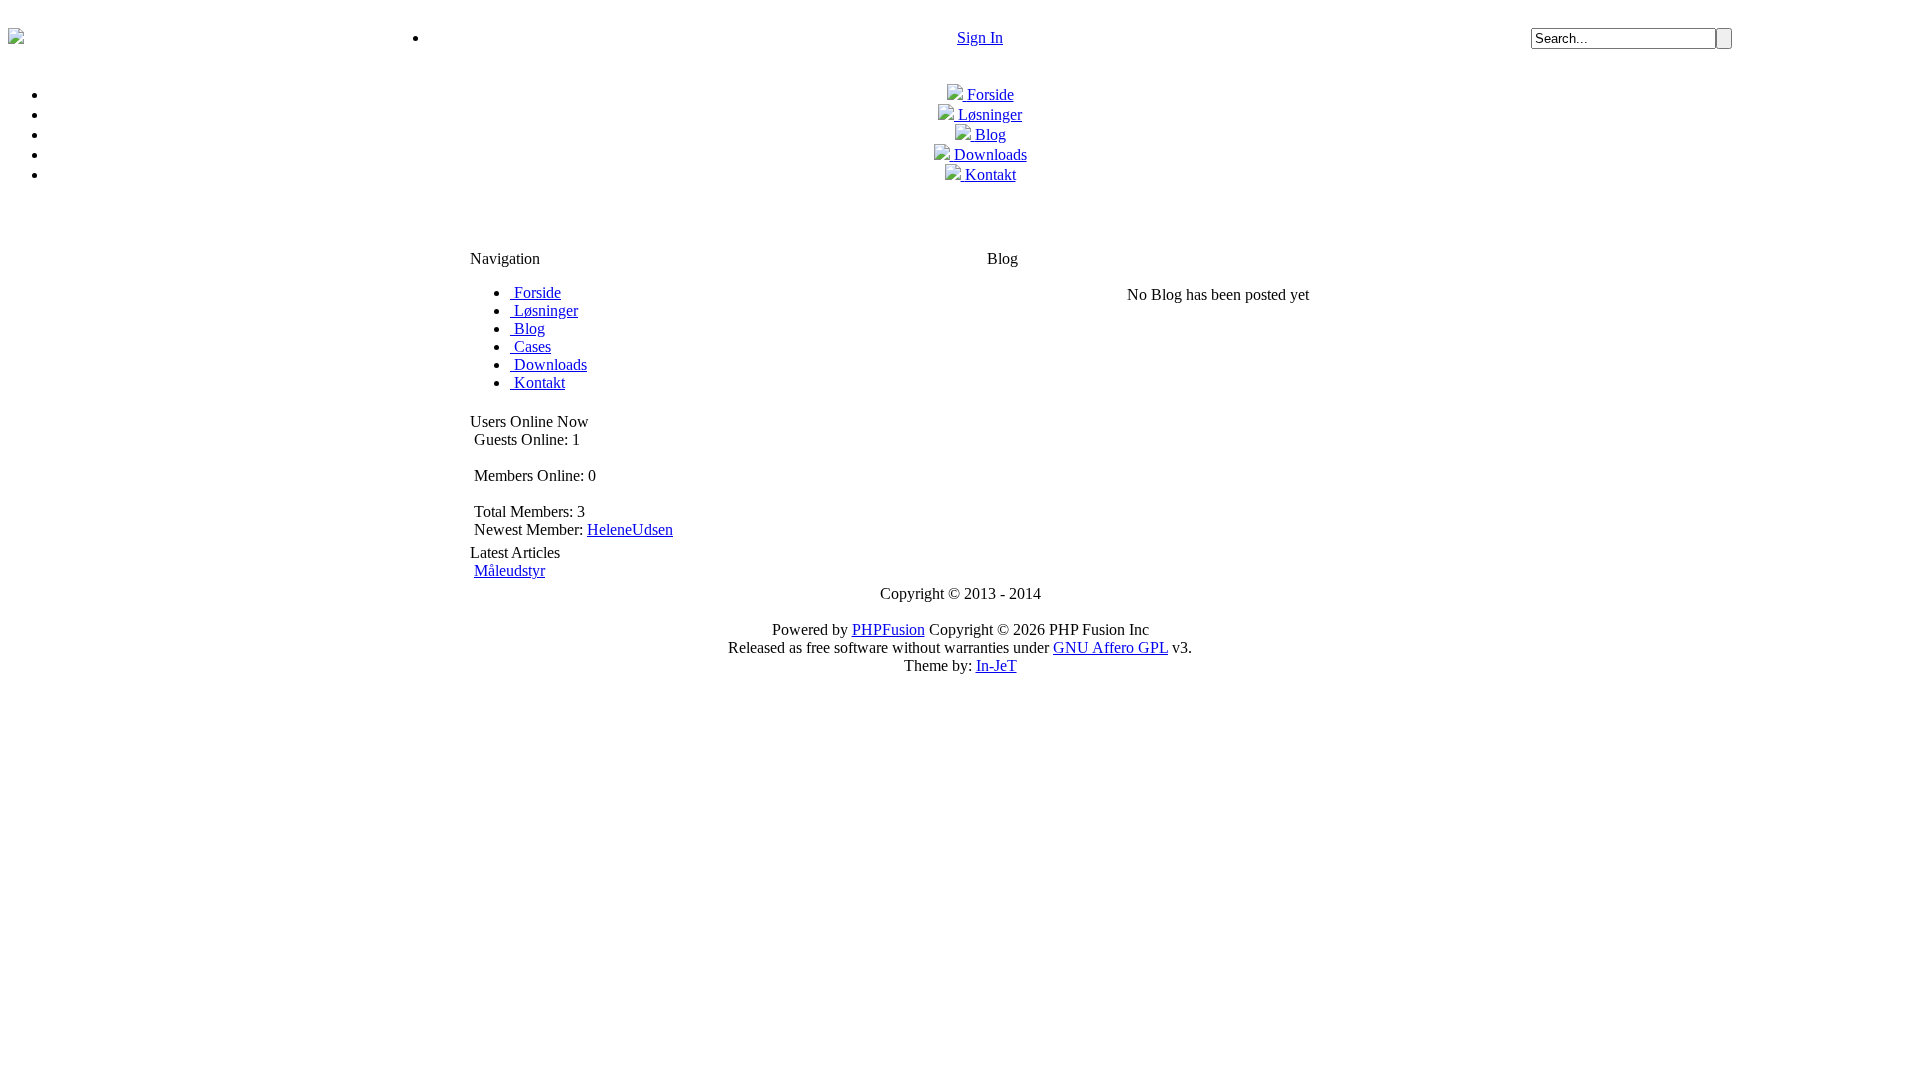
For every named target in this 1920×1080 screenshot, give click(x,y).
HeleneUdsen (630, 529)
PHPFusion (888, 629)
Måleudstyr (509, 570)
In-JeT (996, 665)
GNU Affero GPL (1110, 647)
